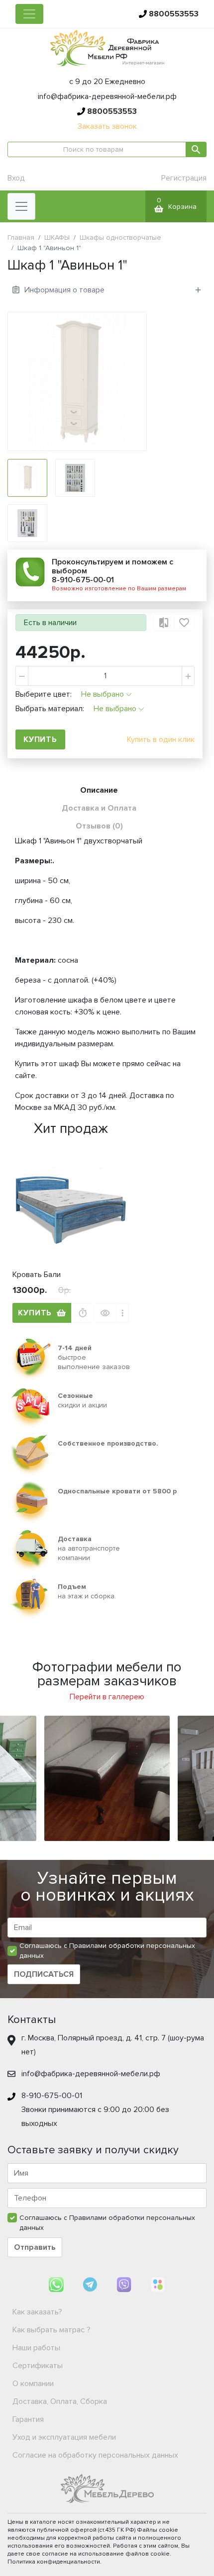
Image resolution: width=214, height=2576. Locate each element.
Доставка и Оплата (99, 808)
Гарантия (28, 2419)
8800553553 (174, 14)
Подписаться (44, 1974)
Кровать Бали (37, 1275)
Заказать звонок (107, 126)
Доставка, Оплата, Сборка (60, 2401)
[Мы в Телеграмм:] (91, 2284)
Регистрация (184, 178)
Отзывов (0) (99, 826)
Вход (16, 178)
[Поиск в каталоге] (196, 149)
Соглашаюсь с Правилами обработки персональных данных (107, 1951)
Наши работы (36, 2348)
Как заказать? (37, 2312)
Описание (99, 790)
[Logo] (107, 47)
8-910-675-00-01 (83, 580)
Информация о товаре (64, 290)
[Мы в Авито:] (158, 2284)
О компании (33, 2384)
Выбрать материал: (50, 709)
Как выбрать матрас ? (52, 2330)
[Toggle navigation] (29, 14)
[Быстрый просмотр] (105, 1313)
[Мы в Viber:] (125, 2284)
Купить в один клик (161, 739)
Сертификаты (38, 2366)
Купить (35, 1313)
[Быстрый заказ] (83, 1313)
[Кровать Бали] (71, 1206)
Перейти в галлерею (107, 1697)
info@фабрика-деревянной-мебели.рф (107, 96)
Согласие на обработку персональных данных (95, 2455)
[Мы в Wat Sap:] (57, 2284)
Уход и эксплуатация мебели (64, 2437)
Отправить (35, 2247)
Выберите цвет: (44, 694)
